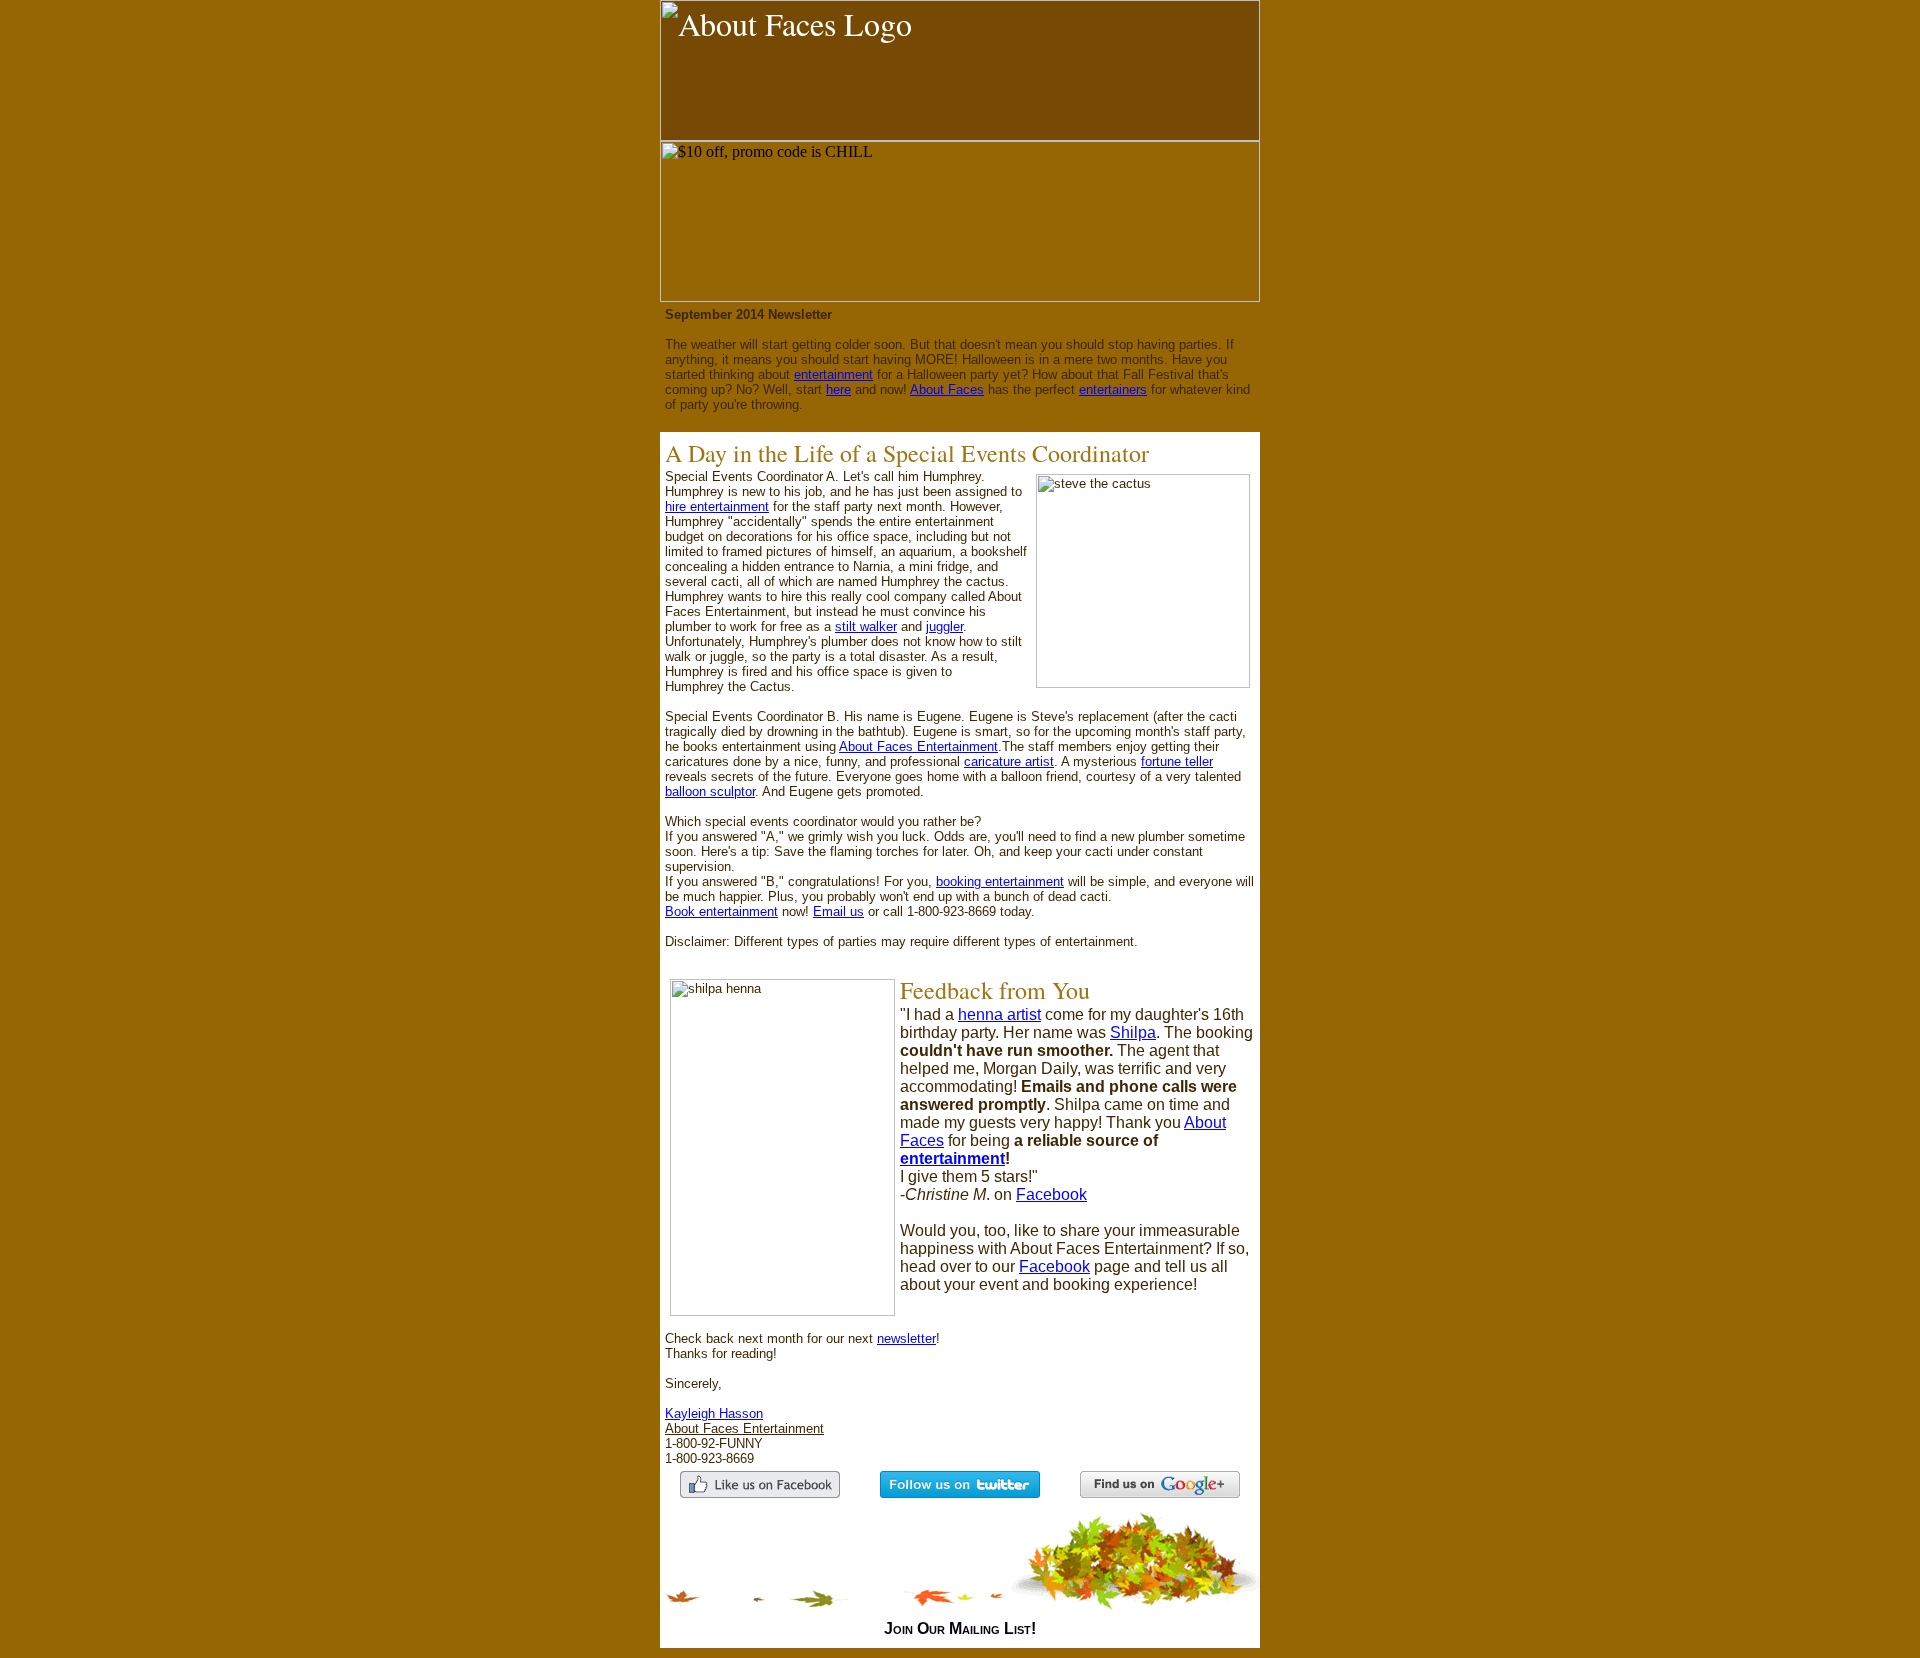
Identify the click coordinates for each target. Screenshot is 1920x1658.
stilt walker (866, 626)
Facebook (1051, 1194)
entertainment (833, 374)
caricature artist (1009, 761)
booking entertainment (1000, 881)
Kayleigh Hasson (714, 1413)
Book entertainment (721, 911)
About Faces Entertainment (918, 746)
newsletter (906, 1338)
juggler (944, 626)
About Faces (947, 389)
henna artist (999, 1014)
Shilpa (1133, 1032)
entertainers (1113, 389)
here (838, 389)
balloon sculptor (710, 791)
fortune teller (1177, 761)
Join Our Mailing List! (960, 1628)
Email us (838, 911)
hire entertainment (717, 506)
